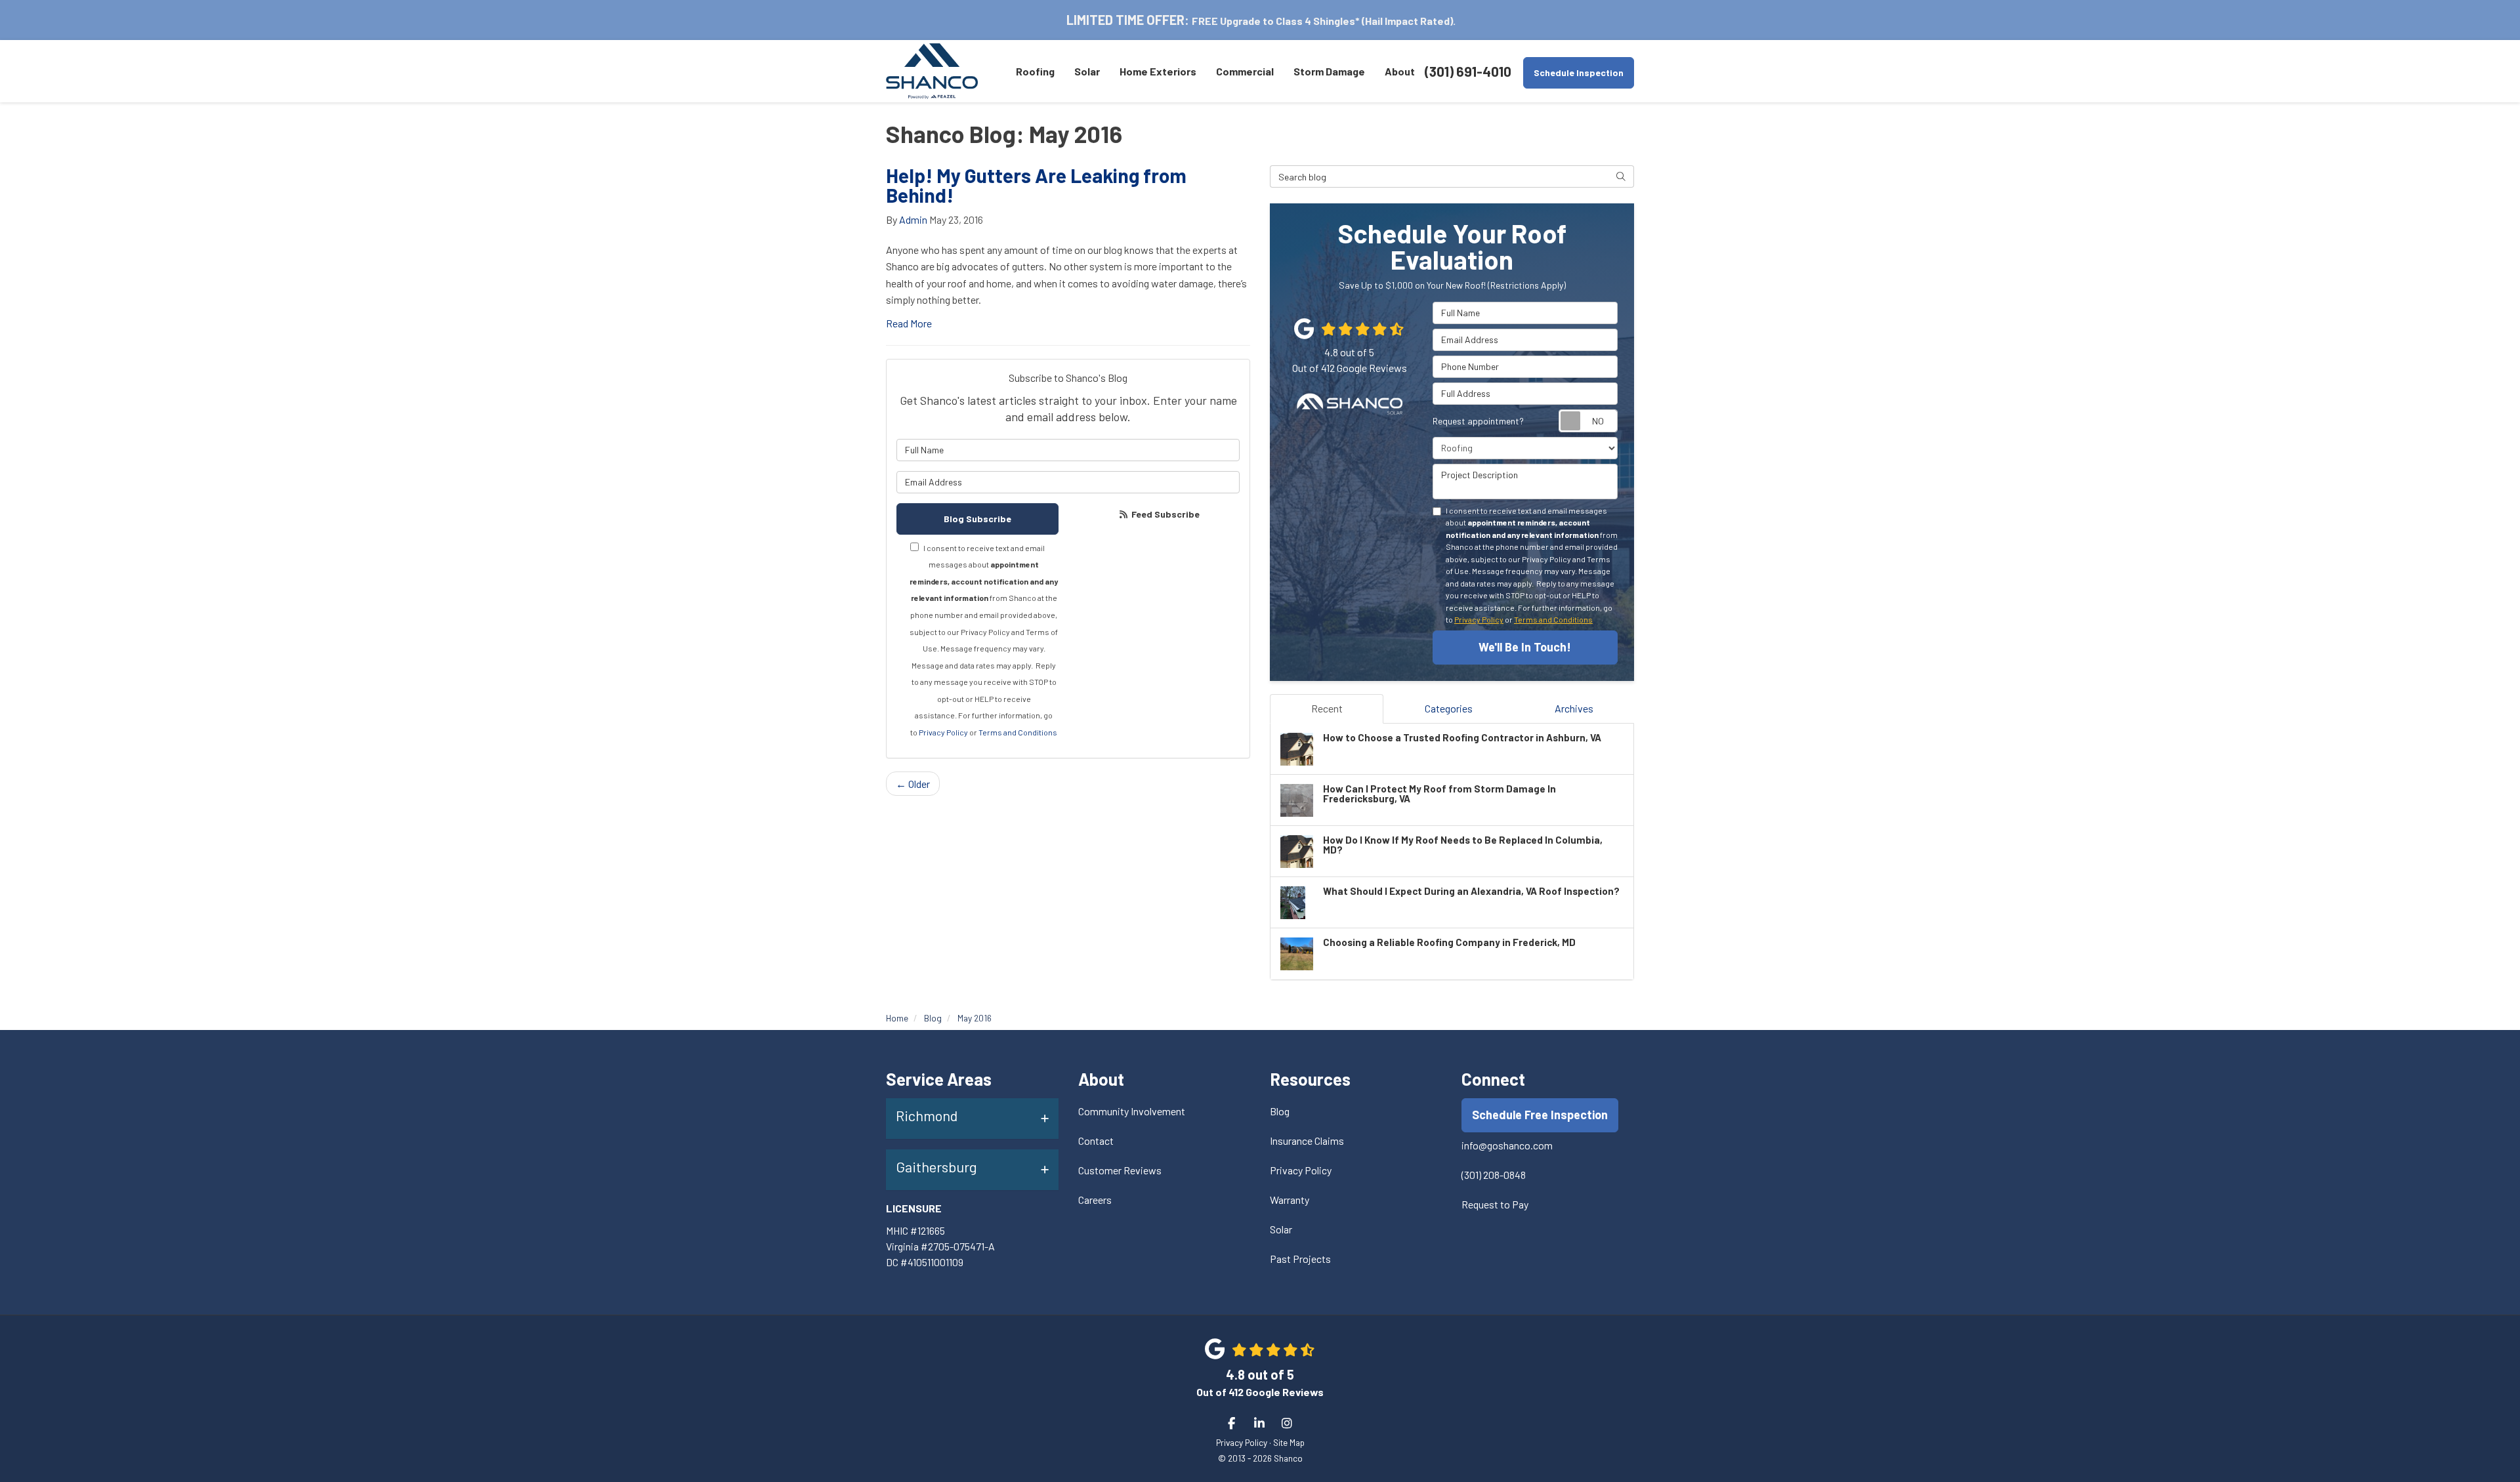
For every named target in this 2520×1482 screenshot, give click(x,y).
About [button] (1400, 71)
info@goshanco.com (1507, 1145)
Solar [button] (1087, 71)
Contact (1096, 1141)
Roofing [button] (1035, 71)
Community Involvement (1132, 1111)
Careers (1095, 1200)
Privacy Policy (943, 732)
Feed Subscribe (1165, 514)
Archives (1574, 708)
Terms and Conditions (1018, 732)
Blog (1280, 1111)
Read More (909, 323)
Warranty (1290, 1200)
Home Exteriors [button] (1158, 71)
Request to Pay (1495, 1204)
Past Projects (1300, 1259)
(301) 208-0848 (1494, 1175)
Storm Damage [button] (1329, 71)
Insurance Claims (1307, 1141)
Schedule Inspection (1579, 72)
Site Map (1289, 1442)
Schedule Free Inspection (1540, 1115)
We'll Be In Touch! (1525, 647)
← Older (913, 784)
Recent (1327, 708)
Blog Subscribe (977, 519)
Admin (913, 219)
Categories (1449, 708)
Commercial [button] (1245, 71)
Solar (1281, 1229)
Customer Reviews (1120, 1170)
